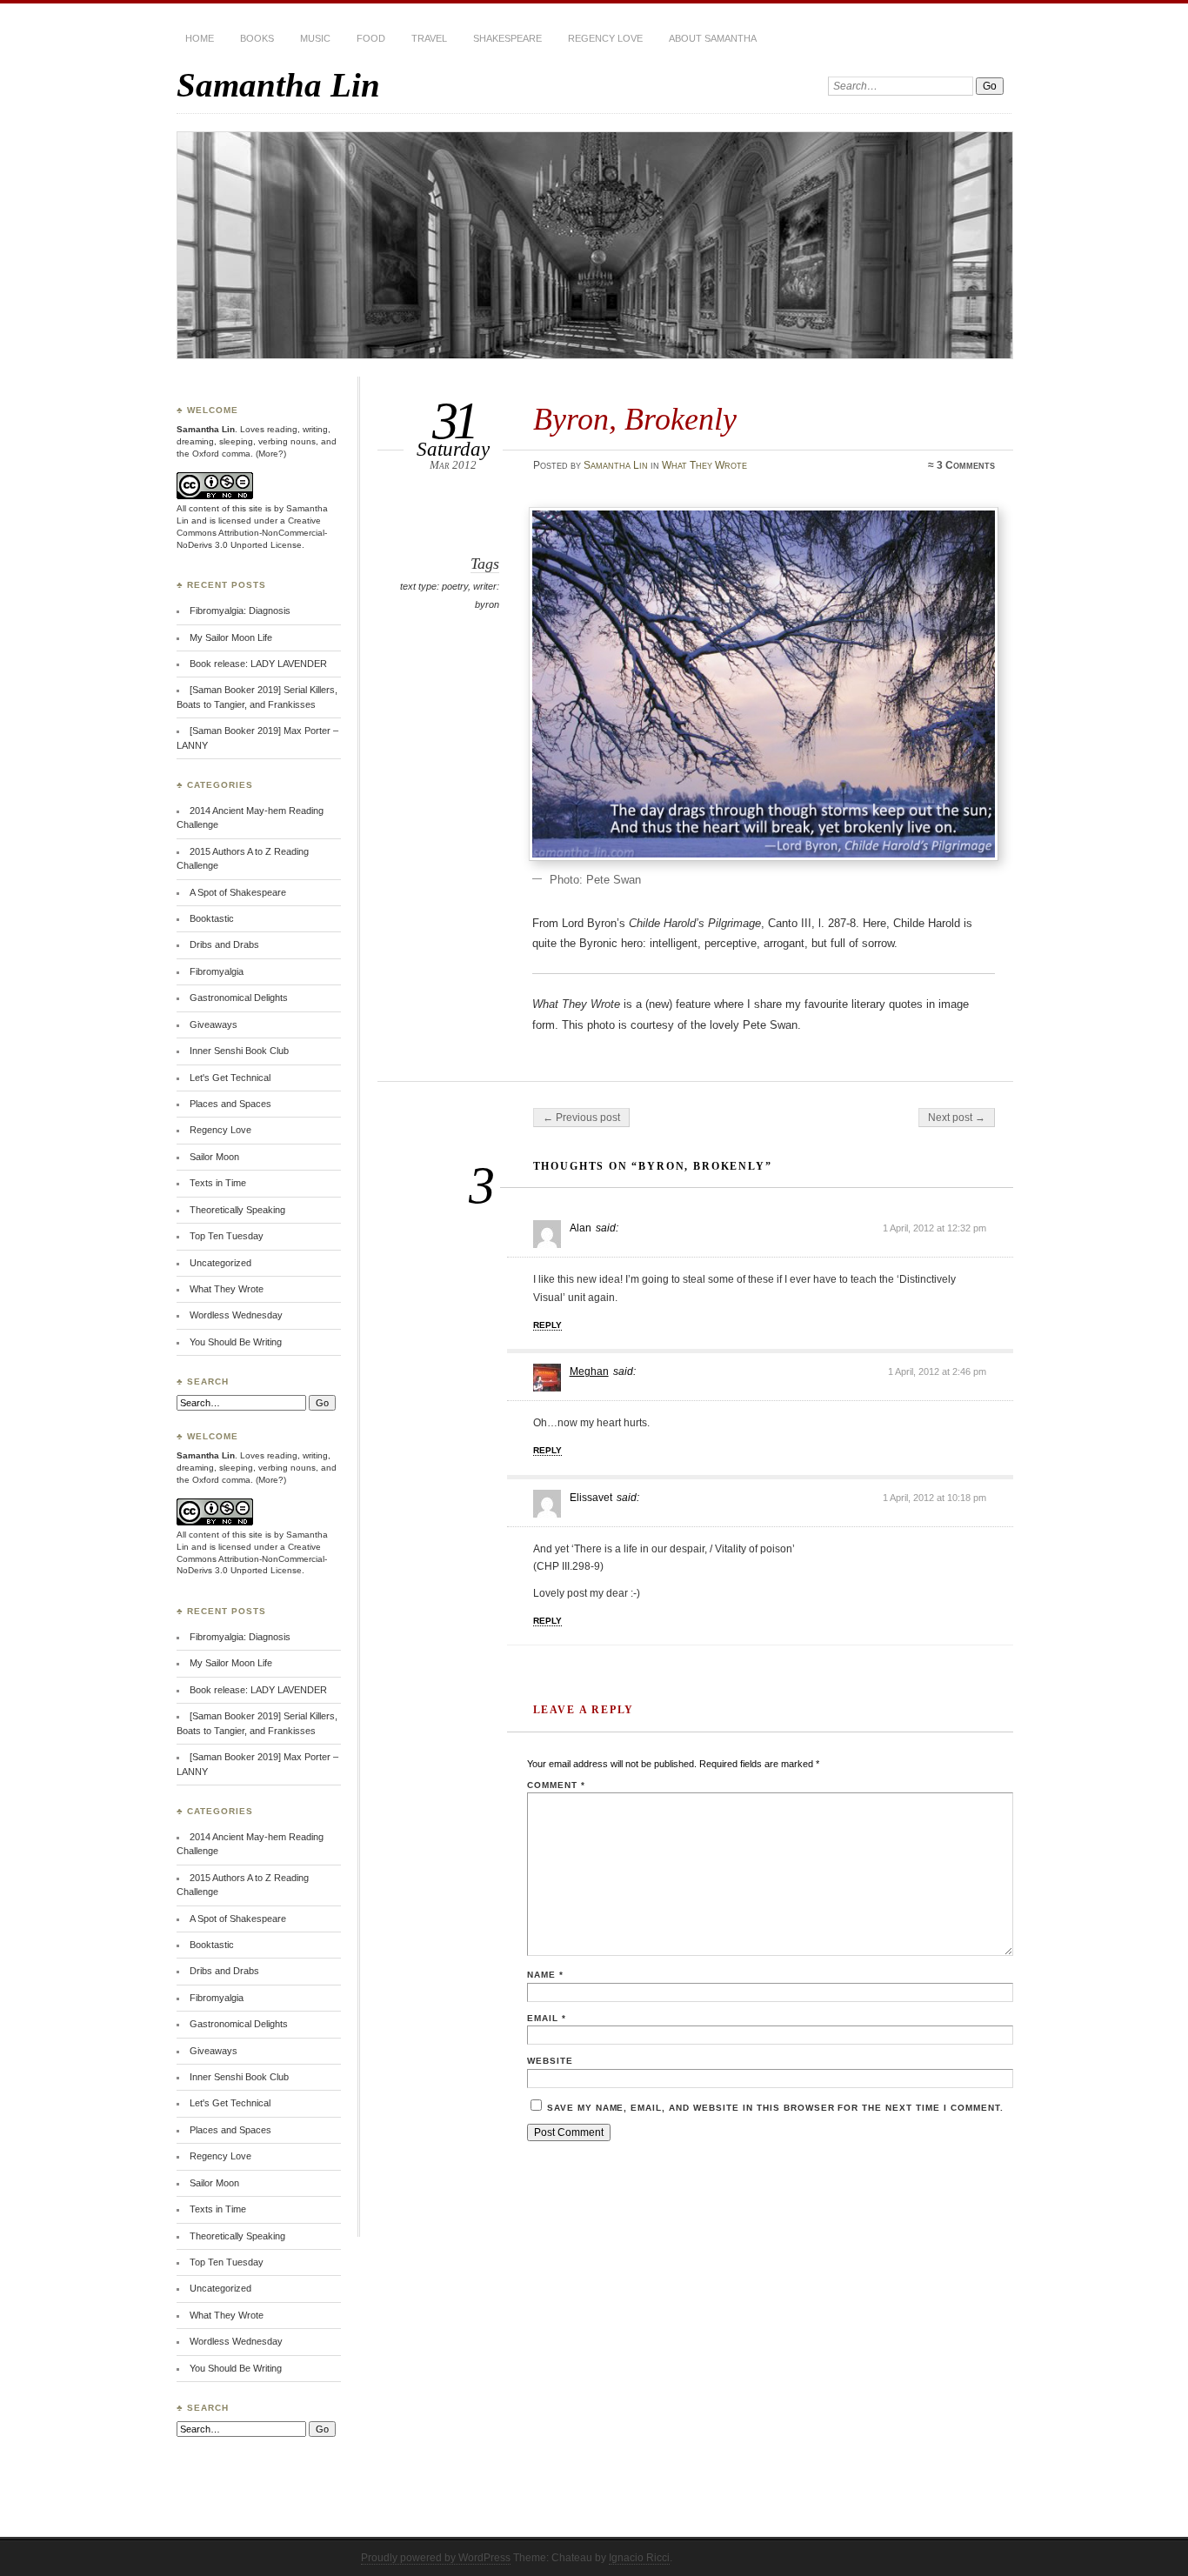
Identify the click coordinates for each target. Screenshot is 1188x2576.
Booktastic (212, 918)
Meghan (589, 1371)
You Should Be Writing (236, 1342)
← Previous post (581, 1118)
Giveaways (214, 1024)
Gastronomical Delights (239, 998)
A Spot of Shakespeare (238, 892)
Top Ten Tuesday (227, 1236)
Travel (429, 38)
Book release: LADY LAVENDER (258, 664)
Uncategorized (220, 1263)
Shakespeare (507, 38)
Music (315, 38)
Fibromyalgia (217, 971)
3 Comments (966, 465)
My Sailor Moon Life (231, 637)
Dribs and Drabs (224, 944)
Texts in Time (218, 1183)
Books (257, 38)
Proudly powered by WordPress (436, 2558)
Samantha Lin (278, 85)
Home (200, 38)
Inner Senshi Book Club (239, 1051)
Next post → (957, 1118)
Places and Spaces (230, 1104)
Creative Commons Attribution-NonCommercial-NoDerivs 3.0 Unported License (252, 533)
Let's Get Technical (230, 1078)
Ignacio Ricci (639, 2558)
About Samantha (713, 38)
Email (547, 2018)
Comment (556, 1785)
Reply (547, 1325)
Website (550, 2061)
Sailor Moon (214, 1157)
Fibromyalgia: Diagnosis (240, 611)
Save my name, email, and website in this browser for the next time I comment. (775, 2108)
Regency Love (605, 38)
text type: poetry (434, 586)
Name (545, 1975)
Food (371, 38)
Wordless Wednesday (236, 1315)
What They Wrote (704, 465)
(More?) (271, 454)
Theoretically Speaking (237, 1210)
